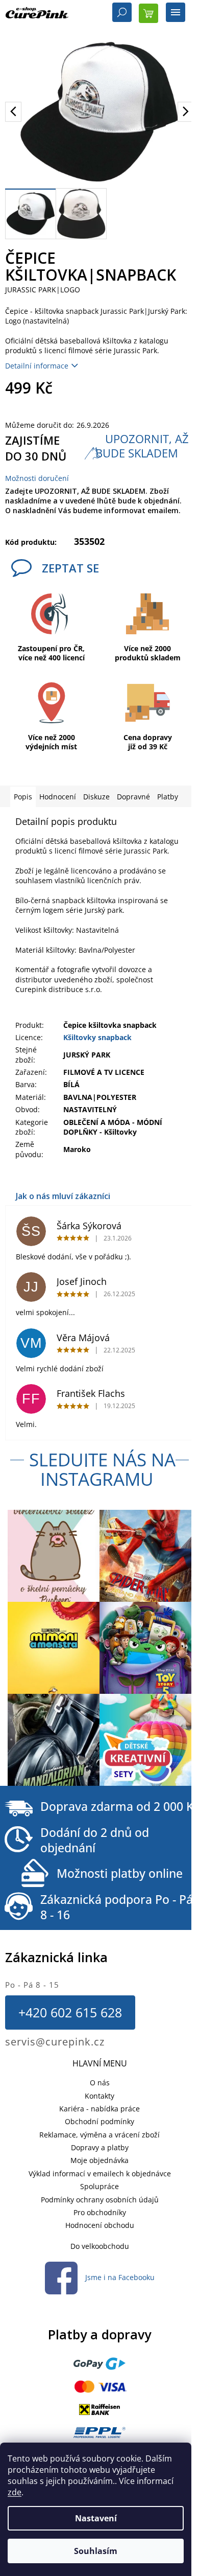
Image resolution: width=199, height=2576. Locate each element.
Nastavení (96, 2518)
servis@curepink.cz (55, 2042)
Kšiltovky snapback (97, 1037)
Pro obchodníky (100, 2212)
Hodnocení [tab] (58, 797)
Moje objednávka (99, 2160)
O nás (100, 2083)
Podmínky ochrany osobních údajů (100, 2200)
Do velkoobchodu (100, 2246)
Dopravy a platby (100, 2147)
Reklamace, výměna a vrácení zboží (99, 2135)
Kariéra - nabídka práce (99, 2109)
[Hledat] (122, 13)
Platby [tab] (168, 797)
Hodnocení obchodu (100, 2225)
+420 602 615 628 (70, 2012)
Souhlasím (96, 2551)
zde (15, 2492)
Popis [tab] (23, 797)
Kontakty (99, 2096)
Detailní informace (37, 366)
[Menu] (176, 13)
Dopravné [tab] (133, 797)
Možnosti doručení (37, 478)
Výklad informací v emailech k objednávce (100, 2173)
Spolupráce (99, 2186)
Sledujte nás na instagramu (102, 1469)
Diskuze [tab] (96, 797)
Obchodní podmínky (99, 2121)
